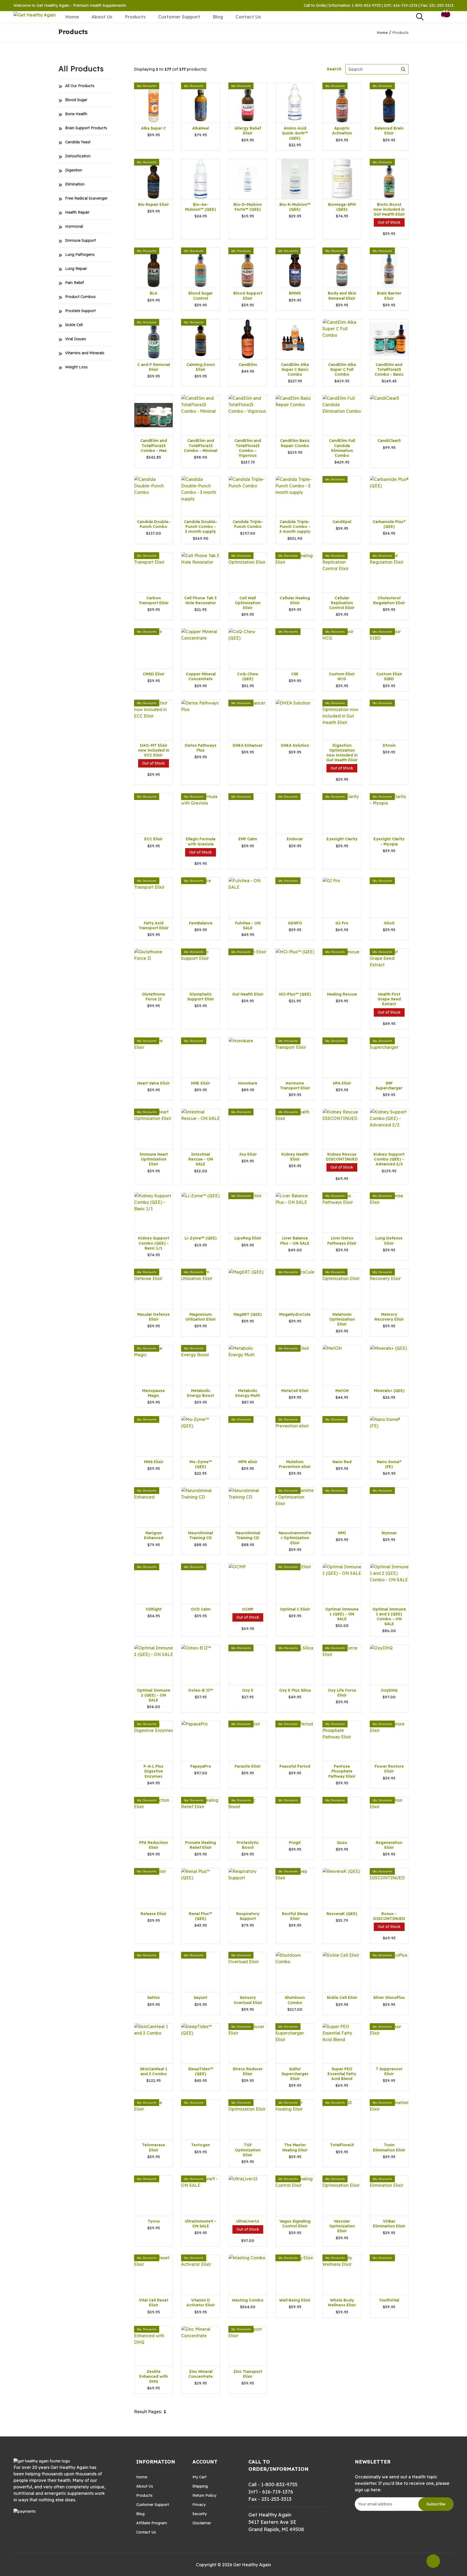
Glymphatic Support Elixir (201, 997)
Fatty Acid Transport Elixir (154, 925)
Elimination (75, 184)
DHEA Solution (295, 745)
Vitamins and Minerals (85, 353)
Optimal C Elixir (295, 1609)
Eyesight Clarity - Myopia (389, 841)
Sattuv (154, 1998)
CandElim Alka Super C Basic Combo (295, 369)
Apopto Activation (342, 131)
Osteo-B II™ (201, 1690)
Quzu (342, 1843)
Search (334, 69)
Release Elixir (154, 1914)
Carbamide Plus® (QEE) (389, 524)
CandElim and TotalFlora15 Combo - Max (154, 445)
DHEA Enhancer (248, 745)
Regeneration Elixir (389, 1845)
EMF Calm (248, 839)
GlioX (389, 923)
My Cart (199, 2477)
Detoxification (78, 156)
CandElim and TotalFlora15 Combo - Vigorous (248, 448)
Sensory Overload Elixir (248, 2000)
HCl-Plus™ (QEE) (295, 994)
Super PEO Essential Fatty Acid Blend (342, 2074)
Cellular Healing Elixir (295, 600)
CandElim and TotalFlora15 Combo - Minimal (201, 445)
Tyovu (154, 2221)
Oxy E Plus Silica (295, 1690)
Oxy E (248, 1690)
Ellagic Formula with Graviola (201, 841)
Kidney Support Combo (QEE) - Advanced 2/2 (389, 1159)
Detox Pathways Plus (201, 748)
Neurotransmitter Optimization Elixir (295, 1538)
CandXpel (342, 522)
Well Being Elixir (295, 2300)
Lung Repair (76, 269)
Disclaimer (202, 2523)
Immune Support (81, 240)
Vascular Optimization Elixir (342, 2226)
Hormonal (74, 226)
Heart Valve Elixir (154, 1083)
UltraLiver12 (248, 2221)
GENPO (295, 923)
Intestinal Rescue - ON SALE (201, 1159)
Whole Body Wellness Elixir (342, 2303)
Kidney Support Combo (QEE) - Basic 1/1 (154, 1243)
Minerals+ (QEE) (389, 1391)
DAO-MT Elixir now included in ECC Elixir (154, 750)
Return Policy (204, 2495)
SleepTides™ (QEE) (201, 2071)
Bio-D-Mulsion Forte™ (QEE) (248, 207)
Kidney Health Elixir (295, 1157)
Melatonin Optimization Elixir (342, 1319)
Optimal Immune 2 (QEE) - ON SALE (154, 1695)
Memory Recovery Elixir (389, 1317)
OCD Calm (201, 1609)
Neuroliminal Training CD (201, 1535)
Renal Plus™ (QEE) (201, 1916)
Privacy (199, 2505)
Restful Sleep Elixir (295, 1916)
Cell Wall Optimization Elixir (248, 603)
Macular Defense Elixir (154, 1317)
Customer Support (179, 17)
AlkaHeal (201, 128)
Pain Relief (74, 283)
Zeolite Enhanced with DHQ (154, 2376)
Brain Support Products (86, 128)
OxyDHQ (389, 1690)
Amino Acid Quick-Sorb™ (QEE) (295, 133)
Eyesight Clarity (342, 839)
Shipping (200, 2486)
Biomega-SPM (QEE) (342, 207)
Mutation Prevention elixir (295, 1464)
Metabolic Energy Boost (201, 1393)
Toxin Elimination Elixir (389, 2147)
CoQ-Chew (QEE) (248, 676)
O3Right (154, 1609)
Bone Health (76, 114)
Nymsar (389, 1533)
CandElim (248, 365)
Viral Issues (76, 339)
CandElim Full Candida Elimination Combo (342, 448)
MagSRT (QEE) (248, 1314)
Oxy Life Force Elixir (342, 1693)
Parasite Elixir (248, 1766)
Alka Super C (154, 128)
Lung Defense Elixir (389, 1241)
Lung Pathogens (80, 254)
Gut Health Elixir (248, 994)
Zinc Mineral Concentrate (201, 2374)
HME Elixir (201, 1083)
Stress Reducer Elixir (248, 2071)
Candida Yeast (78, 142)
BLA (154, 293)
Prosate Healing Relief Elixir (201, 1845)
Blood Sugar (76, 100)
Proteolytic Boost (248, 1845)
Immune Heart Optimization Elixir (154, 1159)
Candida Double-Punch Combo (154, 524)
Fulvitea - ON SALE (248, 925)
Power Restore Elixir (389, 1769)
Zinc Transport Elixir (248, 2374)
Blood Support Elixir (248, 296)
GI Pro (342, 923)
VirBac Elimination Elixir (389, 2224)
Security (200, 2514)
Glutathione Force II (154, 997)
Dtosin (389, 745)
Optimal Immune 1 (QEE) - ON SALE (342, 1614)
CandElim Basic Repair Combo (295, 443)
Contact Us (248, 17)
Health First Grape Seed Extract (389, 999)
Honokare (248, 1083)
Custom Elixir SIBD (389, 676)
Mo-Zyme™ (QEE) (201, 1464)
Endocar (295, 839)
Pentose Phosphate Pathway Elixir (342, 1771)
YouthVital (389, 2300)
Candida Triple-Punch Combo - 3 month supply (295, 527)
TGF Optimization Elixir (248, 2150)
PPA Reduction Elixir (154, 1845)
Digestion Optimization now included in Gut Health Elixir (342, 753)
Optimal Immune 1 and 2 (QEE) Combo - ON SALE (389, 1617)
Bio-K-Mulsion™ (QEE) (295, 207)
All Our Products (80, 86)
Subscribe (436, 2504)
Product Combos (80, 297)
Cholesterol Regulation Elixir (389, 600)
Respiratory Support (248, 1916)
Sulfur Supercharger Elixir (295, 2074)
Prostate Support (80, 311)
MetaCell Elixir (295, 1391)
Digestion (74, 170)
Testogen (201, 2145)
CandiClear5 (389, 441)
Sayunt (201, 1998)
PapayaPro (201, 1766)
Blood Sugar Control (201, 296)
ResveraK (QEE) (342, 1914)
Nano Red (342, 1462)
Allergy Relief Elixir (248, 131)
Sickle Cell (74, 325)
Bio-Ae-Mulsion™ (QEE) (201, 207)
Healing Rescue (342, 994)
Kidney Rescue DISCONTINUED (342, 1157)
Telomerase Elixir (154, 2147)
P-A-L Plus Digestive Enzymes (154, 1771)
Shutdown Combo (295, 2000)
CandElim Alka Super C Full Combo (342, 369)
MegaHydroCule (295, 1314)
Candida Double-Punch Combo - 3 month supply (201, 527)
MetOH (342, 1391)
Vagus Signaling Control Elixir (295, 2224)
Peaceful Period (295, 1766)
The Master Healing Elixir (295, 2147)
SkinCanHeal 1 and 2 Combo (154, 2071)
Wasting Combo (248, 2300)
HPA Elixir (342, 1083)
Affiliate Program (152, 2523)
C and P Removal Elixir (154, 367)
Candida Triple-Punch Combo (248, 524)
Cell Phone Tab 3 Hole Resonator (201, 600)
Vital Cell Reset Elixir (154, 2303)
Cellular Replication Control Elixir (342, 603)
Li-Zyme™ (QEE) (201, 1238)
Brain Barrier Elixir (389, 296)
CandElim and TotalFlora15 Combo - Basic (389, 369)
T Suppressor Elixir (389, 2071)
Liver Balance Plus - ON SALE (295, 1241)
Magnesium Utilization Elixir (201, 1317)
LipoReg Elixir (248, 1238)
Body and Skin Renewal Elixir (342, 296)
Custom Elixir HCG (342, 676)
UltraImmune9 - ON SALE (201, 2224)
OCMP (248, 1609)
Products (135, 17)
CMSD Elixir (154, 674)
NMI (342, 1533)
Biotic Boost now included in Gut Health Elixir (389, 209)
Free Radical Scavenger (86, 198)
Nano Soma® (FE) (389, 1464)
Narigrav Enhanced (154, 1535)
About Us (102, 17)
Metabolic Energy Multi (248, 1393)
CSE (295, 674)
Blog (218, 17)
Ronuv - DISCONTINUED (389, 1916)
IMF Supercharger (389, 1086)
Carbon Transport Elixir (154, 600)
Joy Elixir (248, 1154)
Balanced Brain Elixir (389, 131)
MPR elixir (248, 1462)
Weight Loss (76, 367)
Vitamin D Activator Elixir (201, 2303)
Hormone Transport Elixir (295, 1086)
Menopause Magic (154, 1393)
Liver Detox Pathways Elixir (342, 1241)
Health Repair (77, 212)
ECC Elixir (154, 839)
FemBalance (201, 923)
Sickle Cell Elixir (342, 1998)
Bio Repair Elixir (154, 204)
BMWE (295, 293)
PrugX (295, 1843)
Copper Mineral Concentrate (201, 676)
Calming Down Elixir (201, 367)
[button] (432, 17)
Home (72, 17)
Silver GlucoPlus (389, 1998)
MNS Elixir (154, 1462)
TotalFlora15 (342, 2145)
